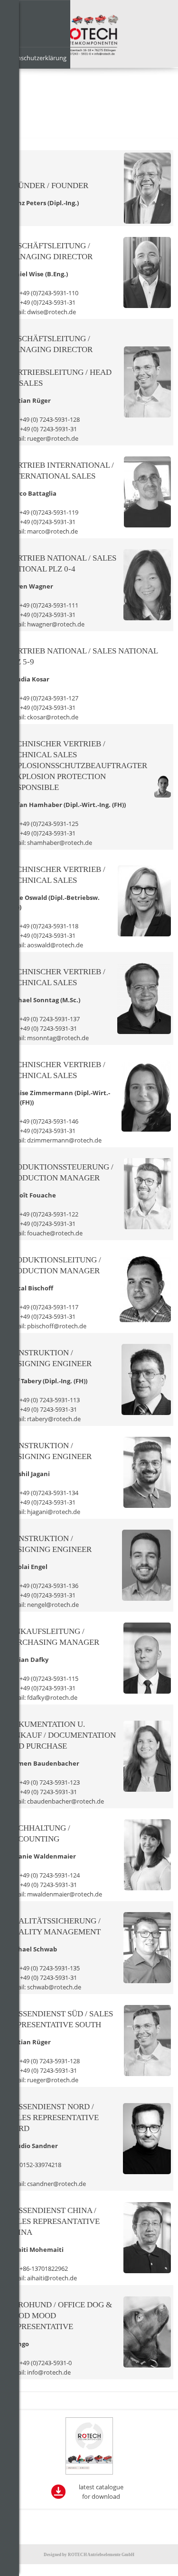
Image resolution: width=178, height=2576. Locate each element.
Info (9, 11)
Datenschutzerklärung (35, 58)
